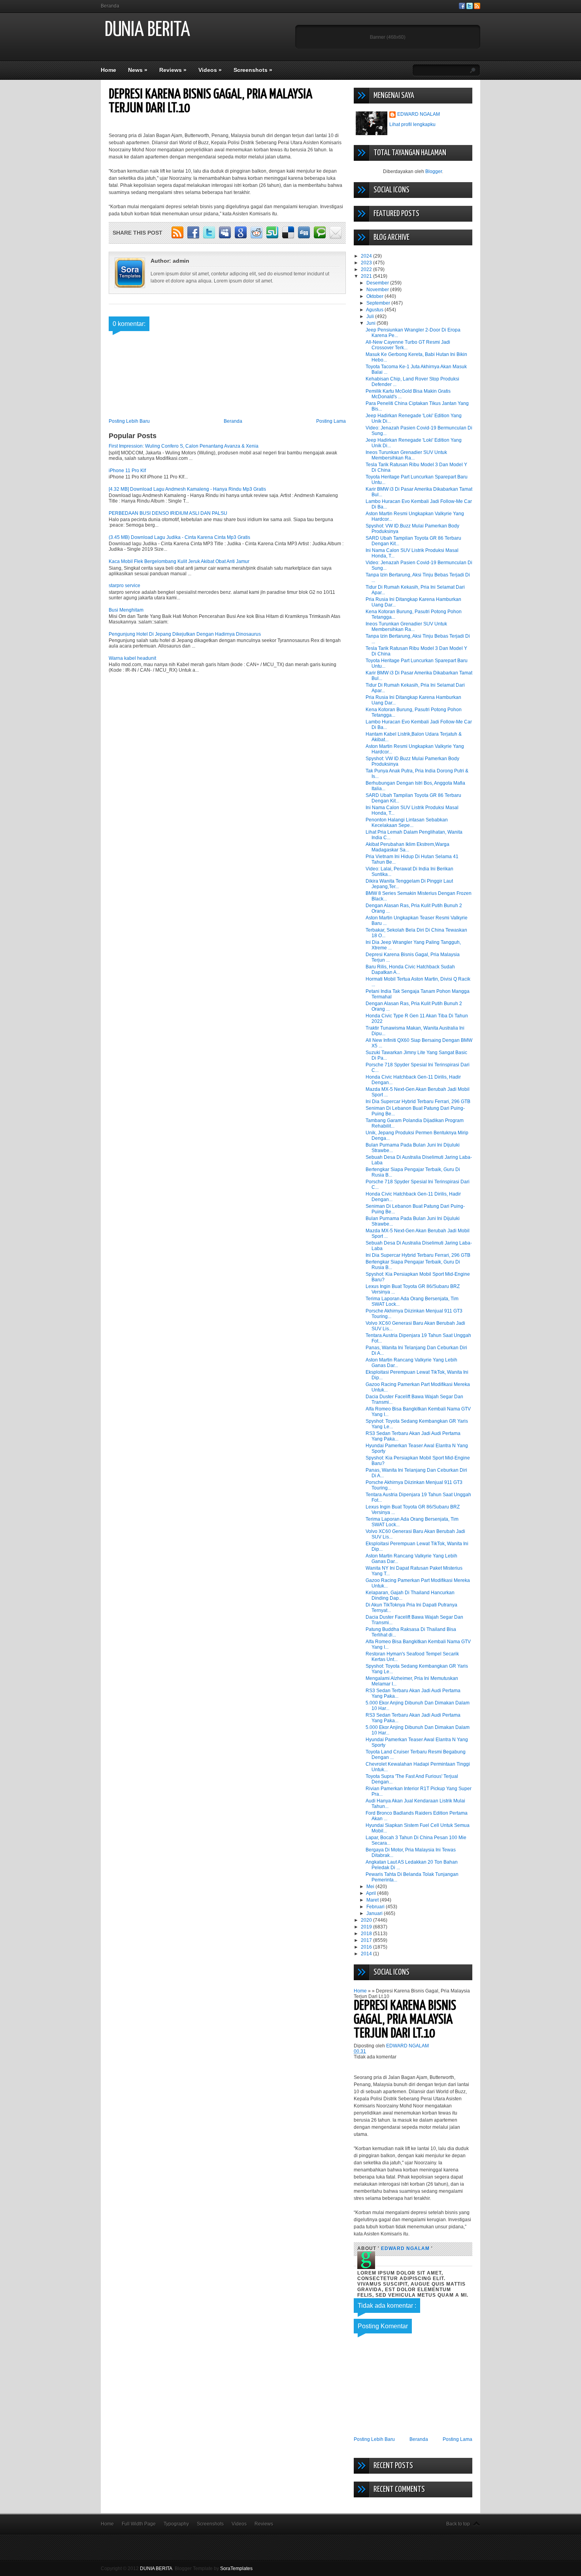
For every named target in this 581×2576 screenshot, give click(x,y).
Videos (210, 70)
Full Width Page (139, 2524)
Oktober (375, 296)
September (379, 303)
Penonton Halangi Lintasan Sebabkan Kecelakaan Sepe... (407, 823)
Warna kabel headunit (132, 658)
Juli (371, 316)
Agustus (375, 310)
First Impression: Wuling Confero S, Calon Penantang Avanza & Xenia (184, 446)
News (138, 70)
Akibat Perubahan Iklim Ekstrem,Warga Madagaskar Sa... (407, 847)
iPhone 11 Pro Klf (127, 471)
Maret (373, 1900)
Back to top (458, 2524)
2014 (367, 1954)
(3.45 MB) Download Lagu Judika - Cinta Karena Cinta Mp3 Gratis (179, 537)
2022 (367, 269)
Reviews (173, 70)
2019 (367, 1927)
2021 (367, 276)
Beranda (110, 6)
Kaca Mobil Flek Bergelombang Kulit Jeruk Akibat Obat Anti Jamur (179, 561)
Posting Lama (331, 421)
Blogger (434, 171)
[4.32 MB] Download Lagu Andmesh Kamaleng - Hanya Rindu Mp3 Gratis (187, 489)
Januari (375, 1913)
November (378, 290)
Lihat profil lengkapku (412, 124)
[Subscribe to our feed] (477, 8)
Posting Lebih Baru (129, 421)
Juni (372, 323)
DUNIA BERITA (147, 30)
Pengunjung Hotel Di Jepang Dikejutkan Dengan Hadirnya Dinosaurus (185, 634)
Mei (371, 1887)
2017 (367, 1940)
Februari (376, 1907)
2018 (367, 1934)
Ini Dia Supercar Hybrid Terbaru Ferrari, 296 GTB (418, 1102)
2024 (367, 256)
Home (108, 70)
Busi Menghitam (126, 610)
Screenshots (253, 70)
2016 (367, 1947)
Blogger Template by (214, 2568)
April (372, 1893)
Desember (378, 283)
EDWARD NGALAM (419, 114)
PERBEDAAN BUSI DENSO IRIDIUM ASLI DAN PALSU (168, 513)
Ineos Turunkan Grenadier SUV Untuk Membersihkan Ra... (406, 455)
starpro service (124, 586)
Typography (176, 2524)
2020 (367, 1920)
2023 (367, 263)
